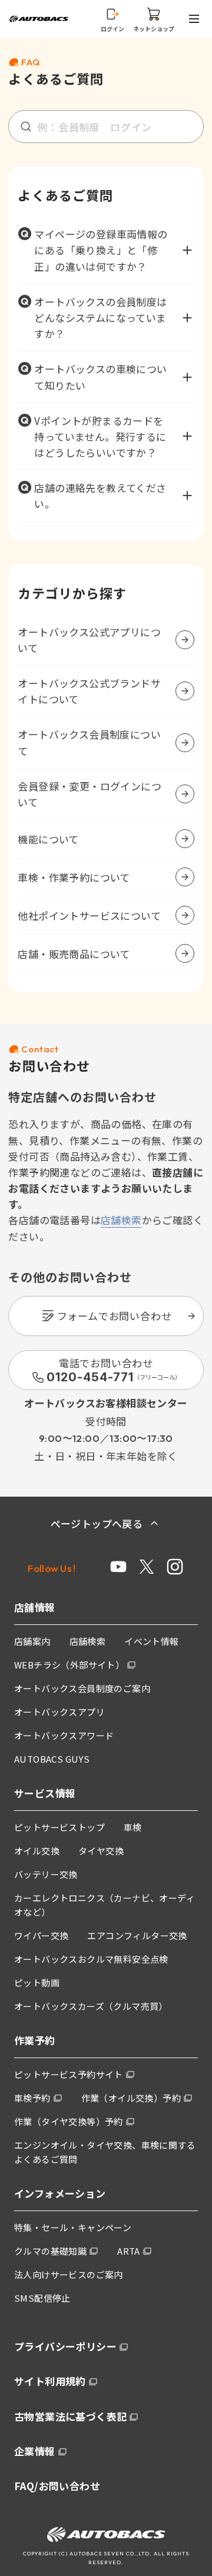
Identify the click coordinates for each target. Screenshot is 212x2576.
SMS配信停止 (42, 2298)
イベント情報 (151, 1641)
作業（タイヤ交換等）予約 (69, 2121)
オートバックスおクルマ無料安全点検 (91, 1959)
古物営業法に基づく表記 (70, 2416)
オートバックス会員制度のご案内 (82, 1688)
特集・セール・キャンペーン (73, 2227)
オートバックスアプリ (59, 1712)
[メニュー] (196, 19)
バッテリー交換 (46, 1874)
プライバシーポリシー (65, 2346)
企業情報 (35, 2451)
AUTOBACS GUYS (52, 1759)
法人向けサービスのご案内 (69, 2274)
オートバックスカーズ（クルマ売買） (91, 2006)
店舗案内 (32, 1641)
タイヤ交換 (101, 1851)
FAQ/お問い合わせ (57, 2486)
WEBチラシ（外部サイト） (69, 1665)
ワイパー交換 (41, 1935)
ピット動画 (37, 1982)
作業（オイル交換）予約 (131, 2098)
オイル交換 (37, 1851)
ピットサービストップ (59, 1827)
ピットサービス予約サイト (69, 2074)
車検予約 (32, 2098)
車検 (133, 1827)
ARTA (129, 2251)
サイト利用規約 (50, 2381)
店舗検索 (121, 1220)
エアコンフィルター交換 (137, 1935)
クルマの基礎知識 (50, 2251)
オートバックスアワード (64, 1735)
